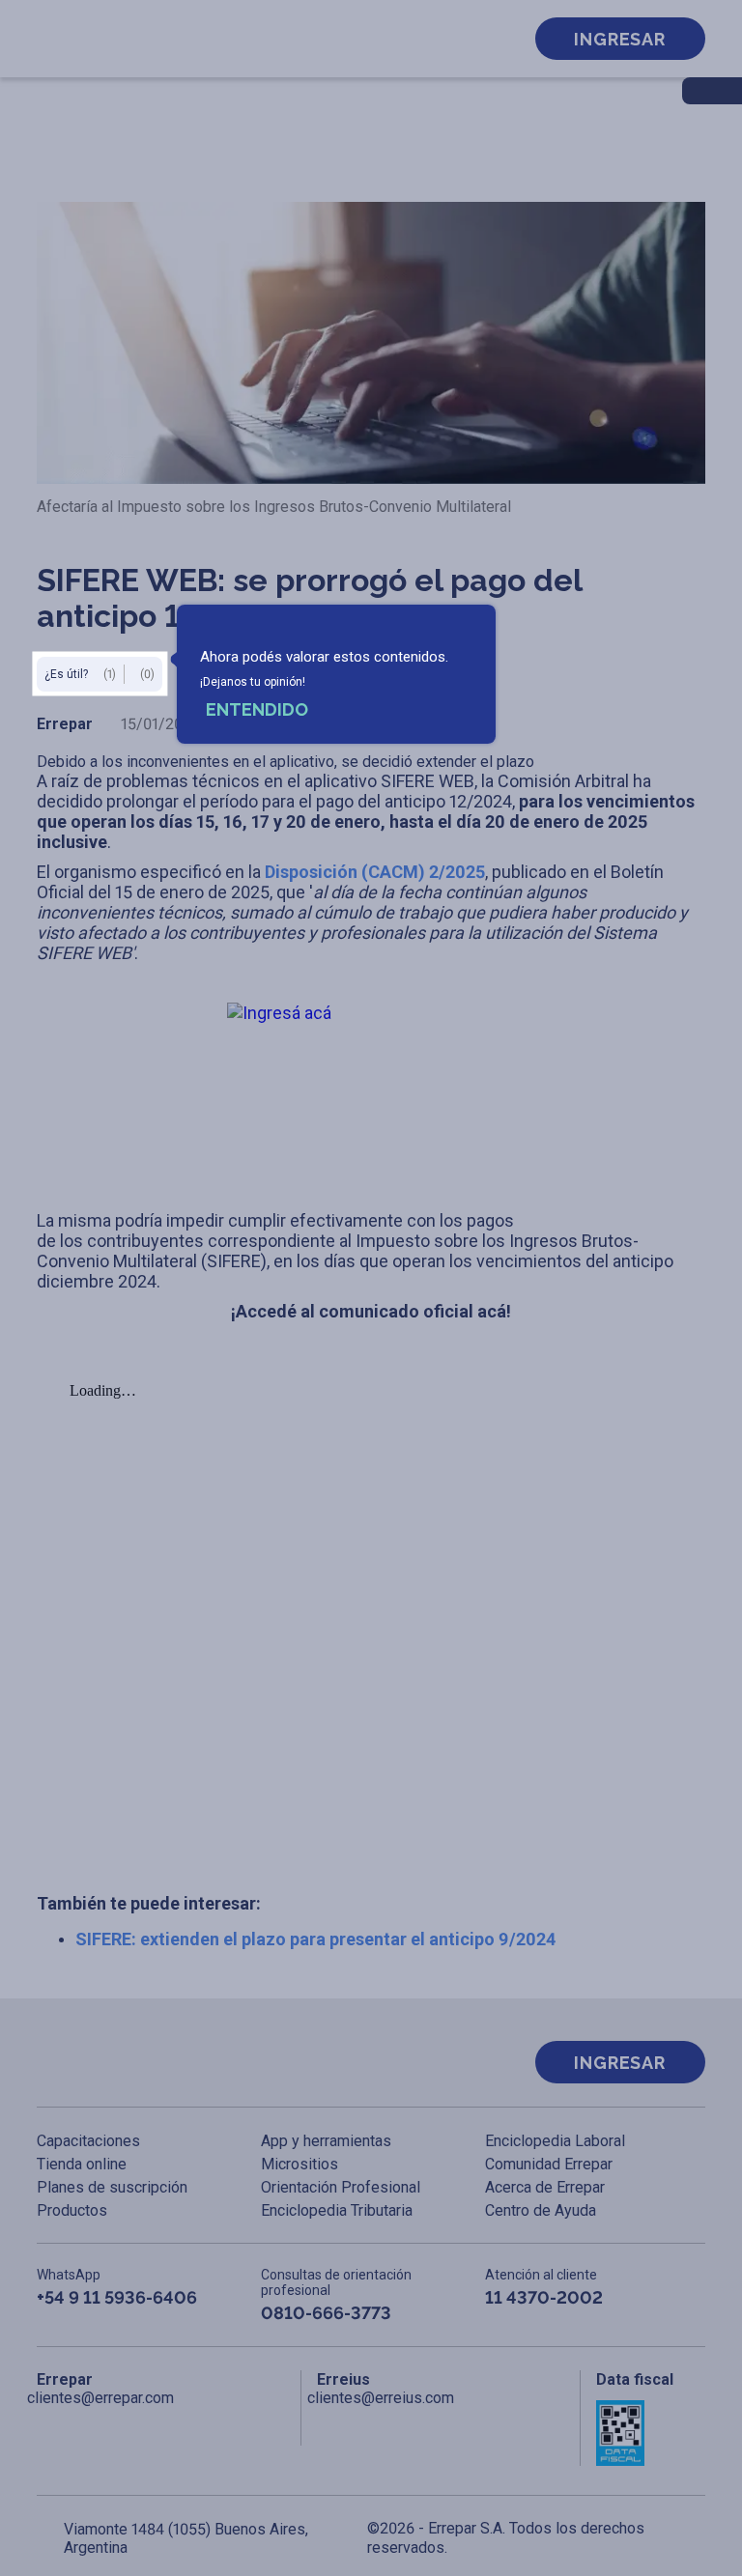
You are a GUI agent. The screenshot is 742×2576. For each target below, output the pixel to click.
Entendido (257, 709)
